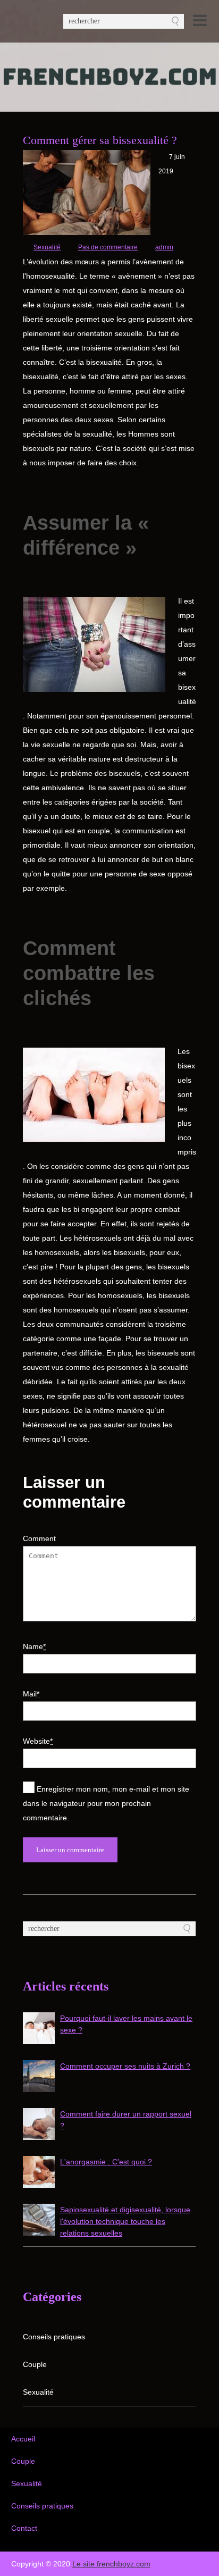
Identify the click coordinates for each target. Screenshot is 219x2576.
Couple (35, 2364)
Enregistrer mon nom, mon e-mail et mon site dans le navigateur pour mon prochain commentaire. (106, 1803)
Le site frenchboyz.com (111, 2564)
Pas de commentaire (108, 247)
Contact (24, 2528)
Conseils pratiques (54, 2337)
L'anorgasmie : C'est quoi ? (106, 2162)
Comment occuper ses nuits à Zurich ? (125, 2066)
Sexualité (47, 247)
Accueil (23, 2439)
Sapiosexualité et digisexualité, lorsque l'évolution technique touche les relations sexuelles (125, 2221)
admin (164, 247)
